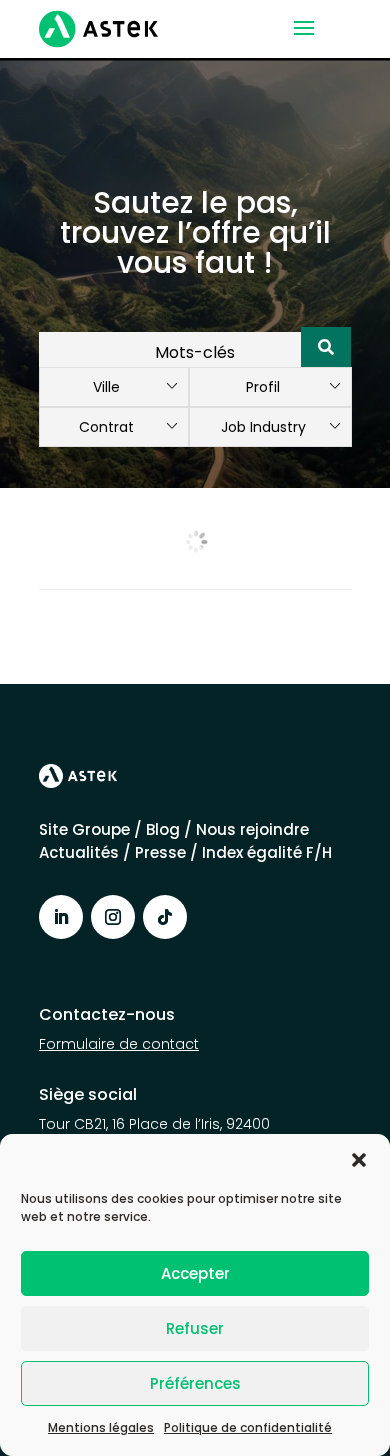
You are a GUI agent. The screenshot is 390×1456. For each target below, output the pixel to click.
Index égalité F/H (267, 852)
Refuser (195, 1328)
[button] (359, 1160)
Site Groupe (86, 829)
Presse (162, 852)
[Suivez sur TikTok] (165, 917)
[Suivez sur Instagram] (113, 917)
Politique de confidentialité (248, 1427)
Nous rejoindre (252, 829)
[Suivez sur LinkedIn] (61, 917)
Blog (163, 829)
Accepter (195, 1273)
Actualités (79, 852)
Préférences (195, 1383)
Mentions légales (101, 1427)
